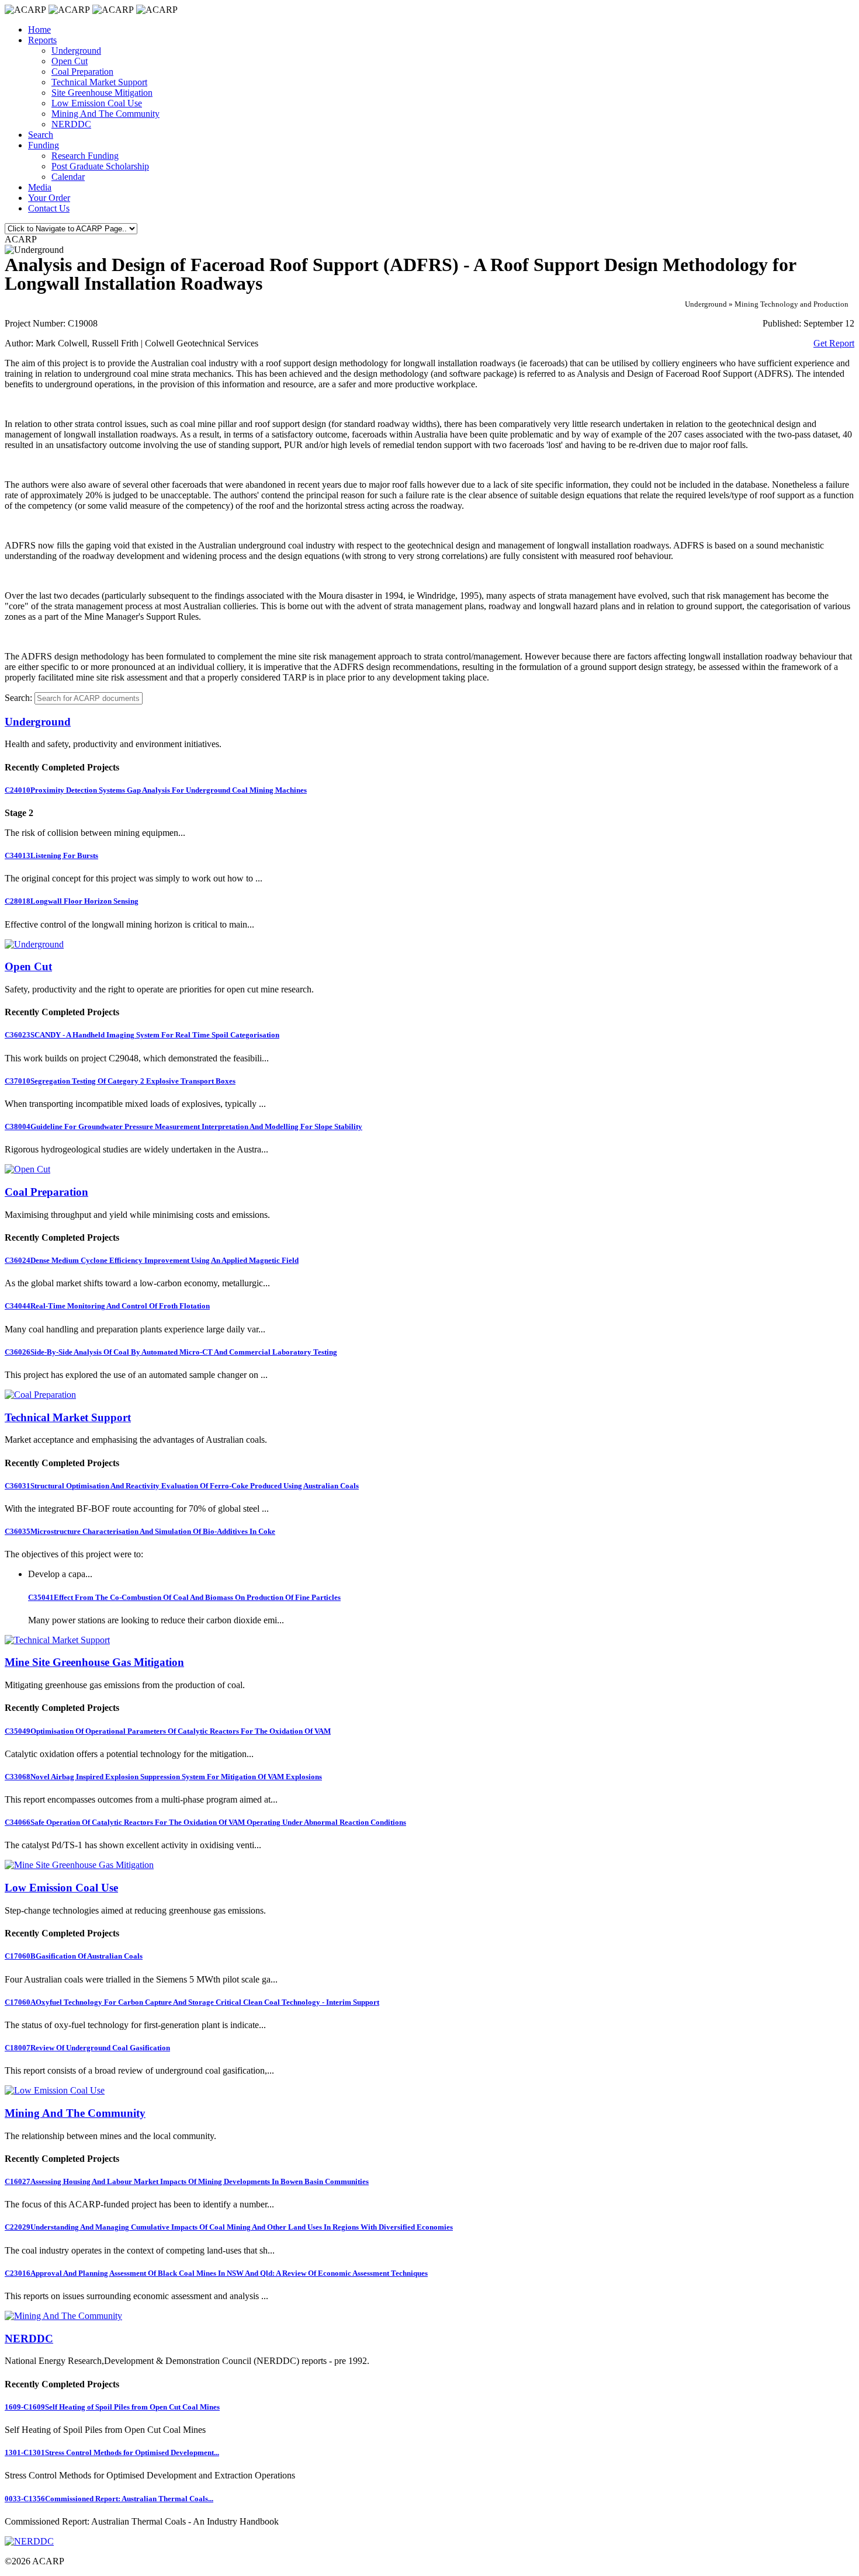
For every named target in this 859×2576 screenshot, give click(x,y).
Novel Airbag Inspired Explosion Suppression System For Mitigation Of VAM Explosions (163, 1777)
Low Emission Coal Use (97, 103)
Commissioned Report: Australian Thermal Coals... (109, 2499)
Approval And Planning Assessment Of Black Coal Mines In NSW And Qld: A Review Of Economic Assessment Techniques (216, 2273)
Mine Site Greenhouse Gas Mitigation (94, 1662)
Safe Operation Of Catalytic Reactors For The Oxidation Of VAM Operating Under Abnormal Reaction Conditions (205, 1822)
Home (39, 29)
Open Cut (70, 61)
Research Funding (85, 156)
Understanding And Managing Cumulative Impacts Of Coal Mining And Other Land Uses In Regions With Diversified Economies (229, 2227)
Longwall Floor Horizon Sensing (72, 901)
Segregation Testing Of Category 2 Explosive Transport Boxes (120, 1081)
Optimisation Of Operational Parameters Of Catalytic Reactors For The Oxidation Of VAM (168, 1731)
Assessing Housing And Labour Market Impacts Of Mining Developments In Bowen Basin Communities (187, 2181)
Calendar (68, 177)
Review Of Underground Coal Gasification (87, 2048)
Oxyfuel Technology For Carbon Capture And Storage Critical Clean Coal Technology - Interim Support (192, 2002)
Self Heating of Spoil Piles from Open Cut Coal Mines (112, 2407)
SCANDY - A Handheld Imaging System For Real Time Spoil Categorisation (142, 1035)
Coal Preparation (82, 72)
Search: (18, 698)
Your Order (49, 198)
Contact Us (49, 208)
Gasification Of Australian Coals (74, 1956)
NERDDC (71, 124)
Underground (76, 51)
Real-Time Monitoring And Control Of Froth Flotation (107, 1306)
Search (41, 135)
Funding (44, 145)
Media (40, 187)
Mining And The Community (105, 114)
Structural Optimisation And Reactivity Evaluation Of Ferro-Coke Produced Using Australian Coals (182, 1486)
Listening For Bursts (51, 855)
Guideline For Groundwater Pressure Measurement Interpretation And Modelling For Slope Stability (183, 1126)
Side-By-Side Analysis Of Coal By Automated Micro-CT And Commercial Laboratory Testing (171, 1352)
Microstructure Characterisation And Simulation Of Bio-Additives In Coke (140, 1531)
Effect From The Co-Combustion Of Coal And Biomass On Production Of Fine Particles (184, 1597)
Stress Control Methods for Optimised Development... (112, 2452)
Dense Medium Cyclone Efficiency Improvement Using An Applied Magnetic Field (152, 1260)
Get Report (834, 343)
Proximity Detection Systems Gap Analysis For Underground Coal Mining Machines (156, 790)
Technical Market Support (99, 82)
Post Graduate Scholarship (100, 166)
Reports (42, 40)
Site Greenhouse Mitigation (102, 93)
